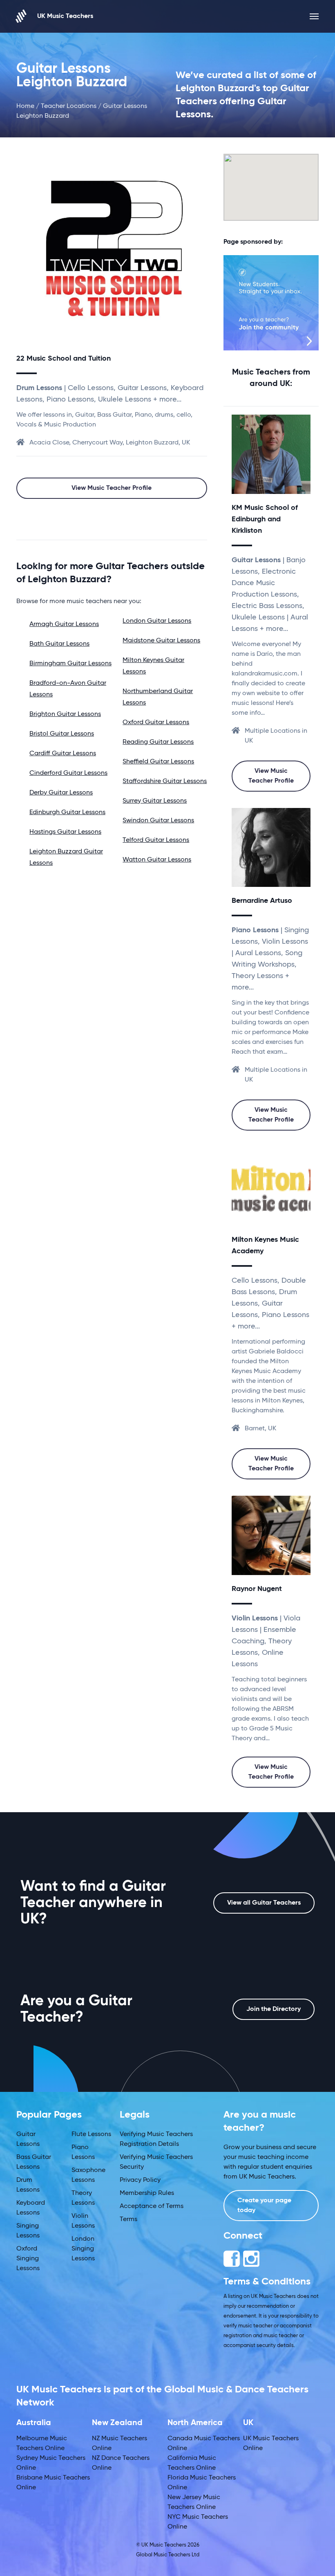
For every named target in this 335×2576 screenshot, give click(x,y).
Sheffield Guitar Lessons (158, 762)
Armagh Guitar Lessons (64, 624)
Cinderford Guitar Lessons (68, 773)
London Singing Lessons (83, 2249)
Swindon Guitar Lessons (158, 821)
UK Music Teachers (65, 16)
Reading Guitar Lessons (158, 742)
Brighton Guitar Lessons (65, 714)
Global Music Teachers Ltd (168, 2555)
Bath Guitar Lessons (59, 644)
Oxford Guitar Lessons (156, 723)
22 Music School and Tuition (64, 359)
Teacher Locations (69, 106)
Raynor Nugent (257, 1589)
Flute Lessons (91, 2134)
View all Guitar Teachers (264, 1903)
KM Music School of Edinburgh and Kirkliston (265, 519)
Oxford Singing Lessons (28, 2259)
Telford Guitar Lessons (156, 840)
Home (25, 106)
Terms (128, 2219)
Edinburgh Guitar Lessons (67, 812)
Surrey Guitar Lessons (155, 801)
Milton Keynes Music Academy (265, 1245)
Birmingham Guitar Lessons (70, 664)
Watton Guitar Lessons (157, 860)
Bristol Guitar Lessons (62, 734)
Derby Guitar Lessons (61, 793)
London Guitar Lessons (157, 621)
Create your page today (264, 2206)
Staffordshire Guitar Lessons (165, 781)
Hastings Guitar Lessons (65, 832)
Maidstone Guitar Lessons (161, 641)
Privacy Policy (140, 2180)
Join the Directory (274, 2009)
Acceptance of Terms (152, 2206)
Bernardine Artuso (262, 901)
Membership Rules (147, 2193)
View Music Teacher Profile (112, 488)
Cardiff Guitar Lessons (63, 754)
